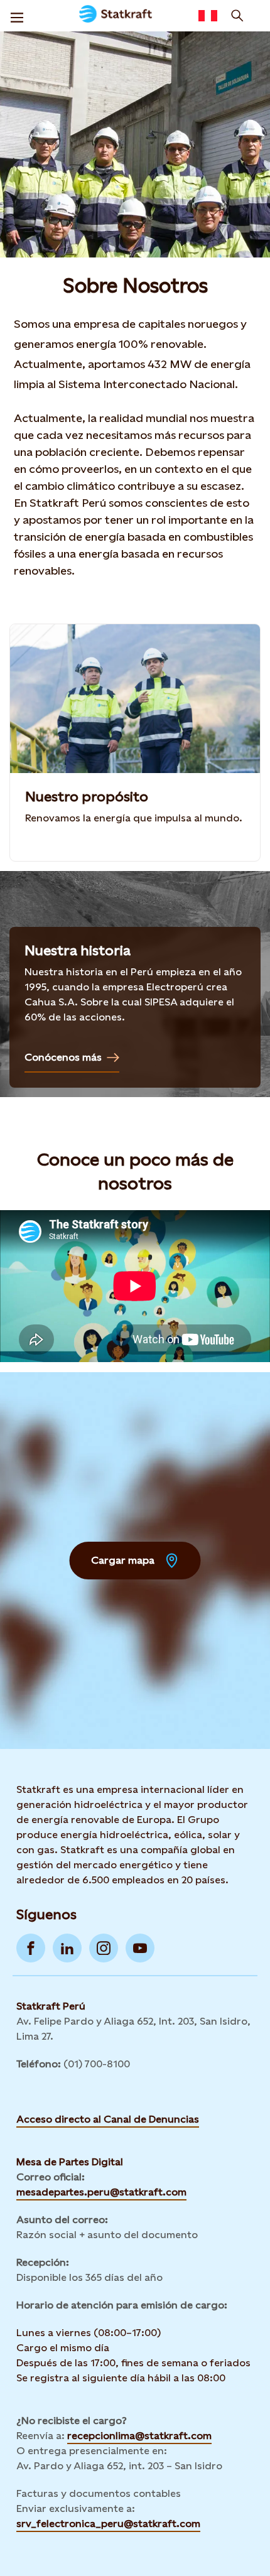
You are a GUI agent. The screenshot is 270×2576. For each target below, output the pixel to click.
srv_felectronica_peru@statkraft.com (108, 2524)
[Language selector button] (208, 16)
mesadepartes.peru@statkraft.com (101, 2192)
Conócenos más (63, 1057)
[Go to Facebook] (31, 1948)
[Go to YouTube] (140, 1948)
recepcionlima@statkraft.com (139, 2436)
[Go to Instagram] (104, 1948)
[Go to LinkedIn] (67, 1948)
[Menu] (17, 16)
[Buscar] (237, 16)
